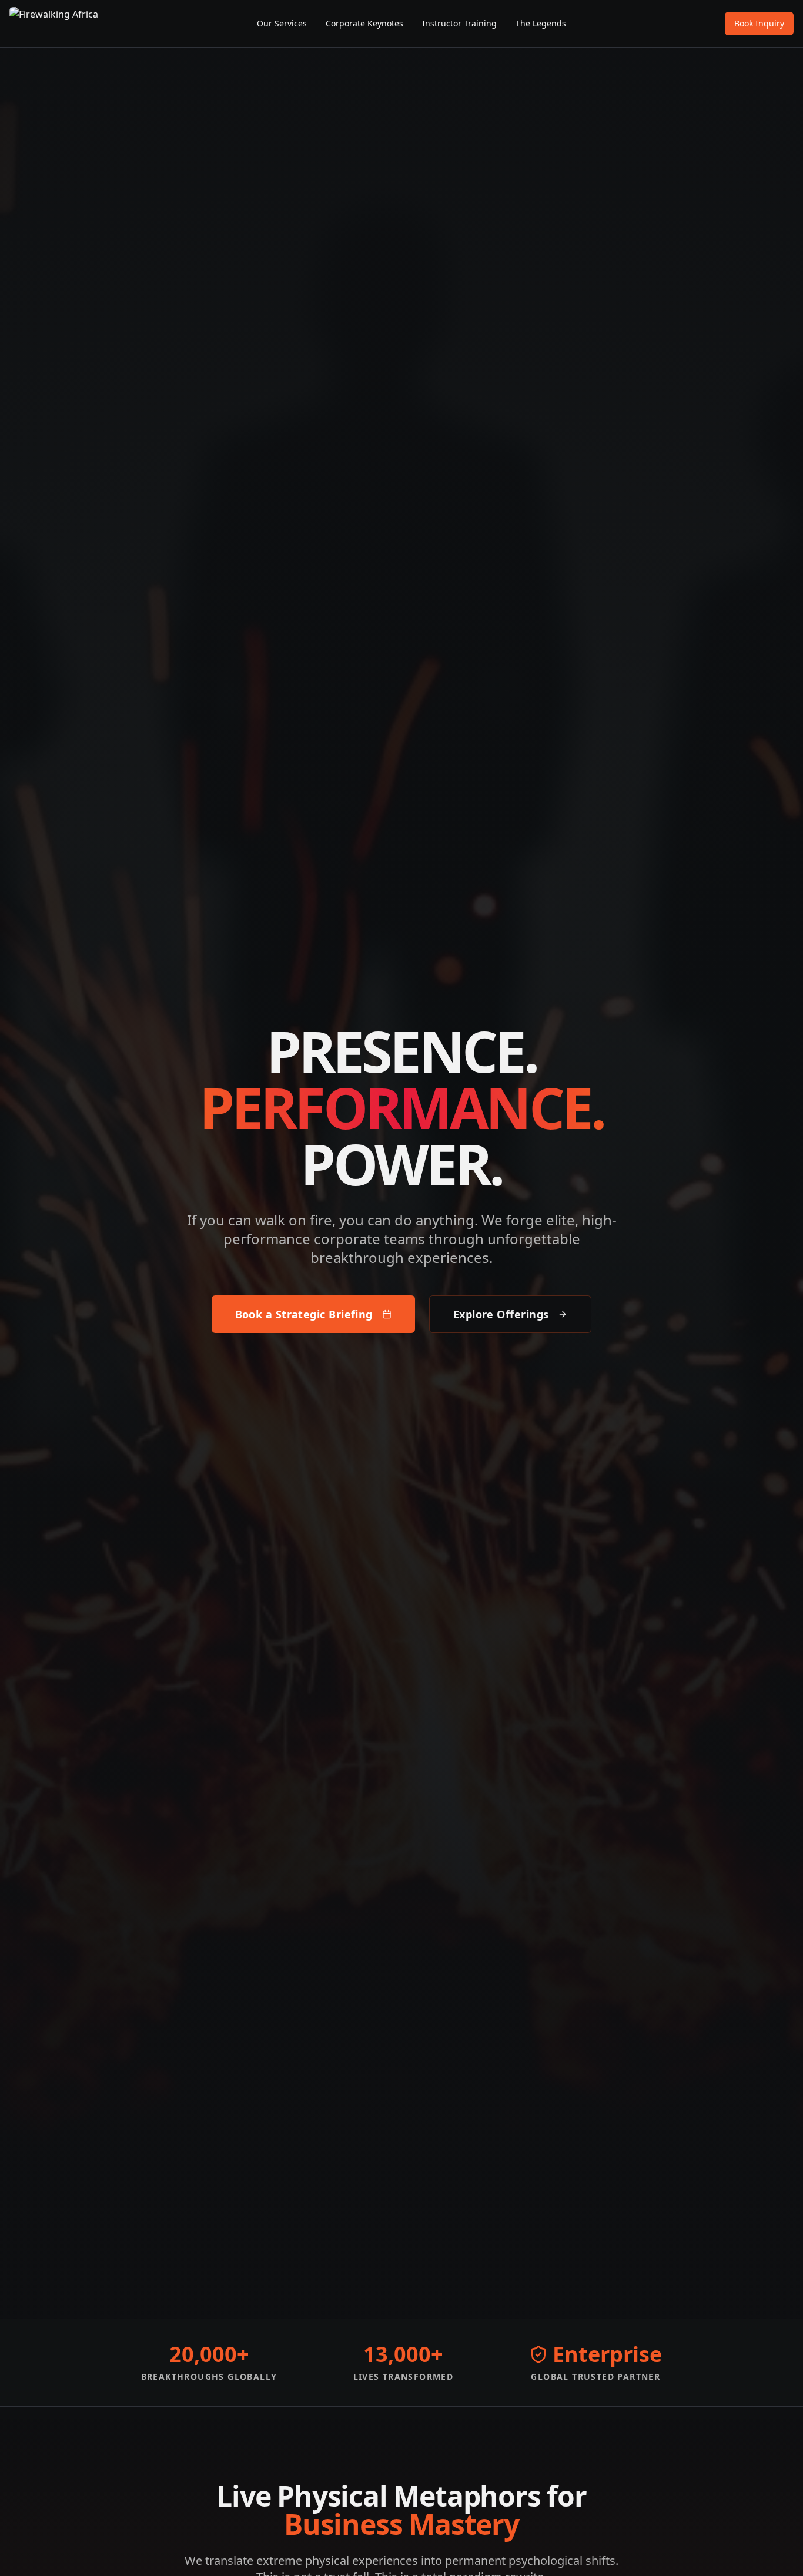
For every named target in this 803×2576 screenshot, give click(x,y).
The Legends (541, 23)
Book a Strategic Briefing (304, 1314)
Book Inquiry (759, 23)
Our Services (282, 23)
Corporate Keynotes (364, 23)
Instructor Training (459, 23)
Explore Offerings (501, 1314)
